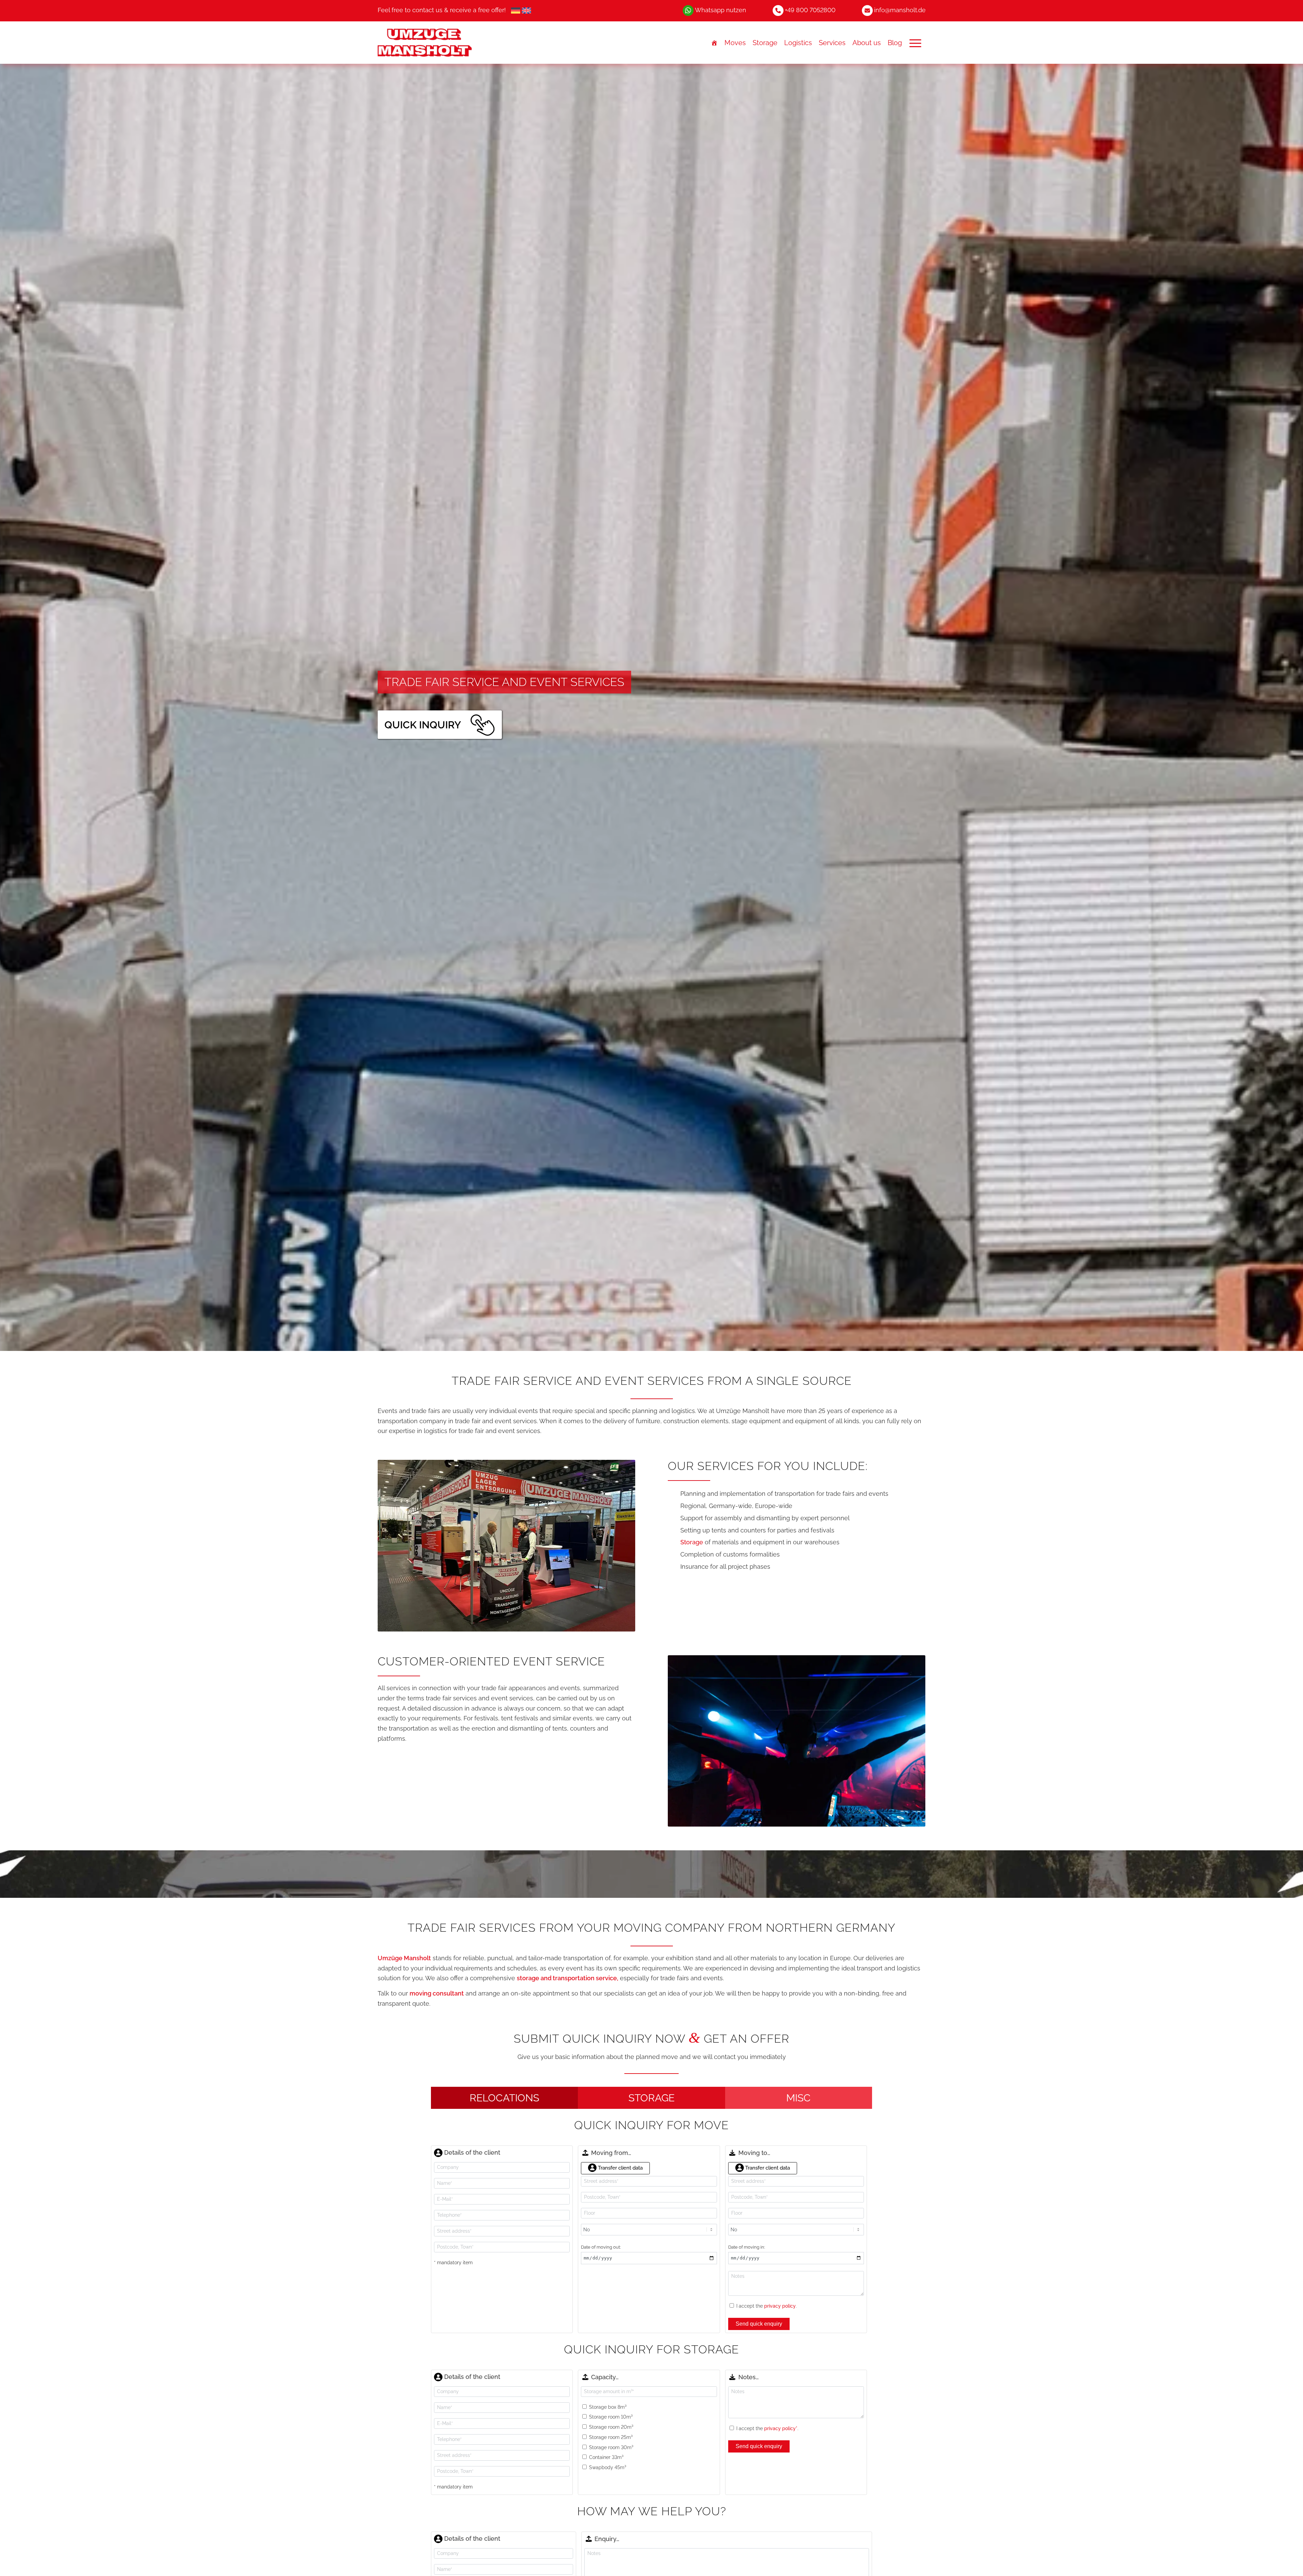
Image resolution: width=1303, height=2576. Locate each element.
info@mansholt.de (900, 10)
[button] (915, 43)
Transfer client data (620, 2168)
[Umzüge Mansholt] (448, 43)
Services (832, 43)
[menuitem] (442, 11)
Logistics (798, 43)
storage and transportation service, (568, 1978)
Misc (798, 2098)
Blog (895, 43)
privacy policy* (781, 2428)
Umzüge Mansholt (404, 1958)
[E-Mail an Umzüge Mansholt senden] (867, 10)
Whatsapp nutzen (721, 10)
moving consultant (437, 1993)
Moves (735, 43)
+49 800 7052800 (810, 10)
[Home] (714, 43)
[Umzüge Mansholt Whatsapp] (688, 10)
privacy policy (780, 2306)
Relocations (504, 2098)
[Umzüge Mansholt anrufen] (778, 10)
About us (867, 43)
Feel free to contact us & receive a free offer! (442, 10)
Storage (765, 43)
